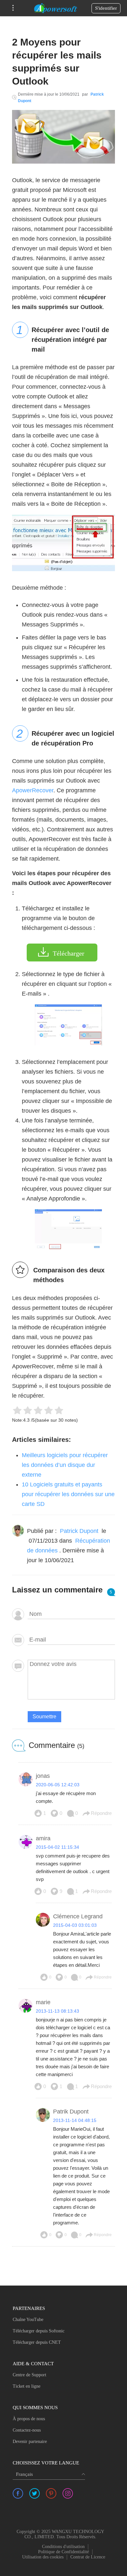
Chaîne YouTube (28, 2320)
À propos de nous (29, 2419)
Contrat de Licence (88, 2557)
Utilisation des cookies (43, 2557)
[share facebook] (18, 2493)
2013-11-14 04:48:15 (75, 2120)
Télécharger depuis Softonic (39, 2331)
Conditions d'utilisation (63, 2547)
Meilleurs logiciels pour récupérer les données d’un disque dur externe (65, 1465)
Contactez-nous (27, 2430)
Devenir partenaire (30, 2442)
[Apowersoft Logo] (56, 8)
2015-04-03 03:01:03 (75, 1925)
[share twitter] (35, 2493)
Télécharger (69, 953)
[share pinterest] (51, 2493)
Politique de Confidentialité (63, 2552)
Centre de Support (29, 2375)
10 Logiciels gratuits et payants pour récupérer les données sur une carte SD (68, 1494)
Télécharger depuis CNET (37, 2342)
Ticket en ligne (27, 2386)
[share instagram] (68, 2493)
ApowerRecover (33, 790)
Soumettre (44, 1717)
